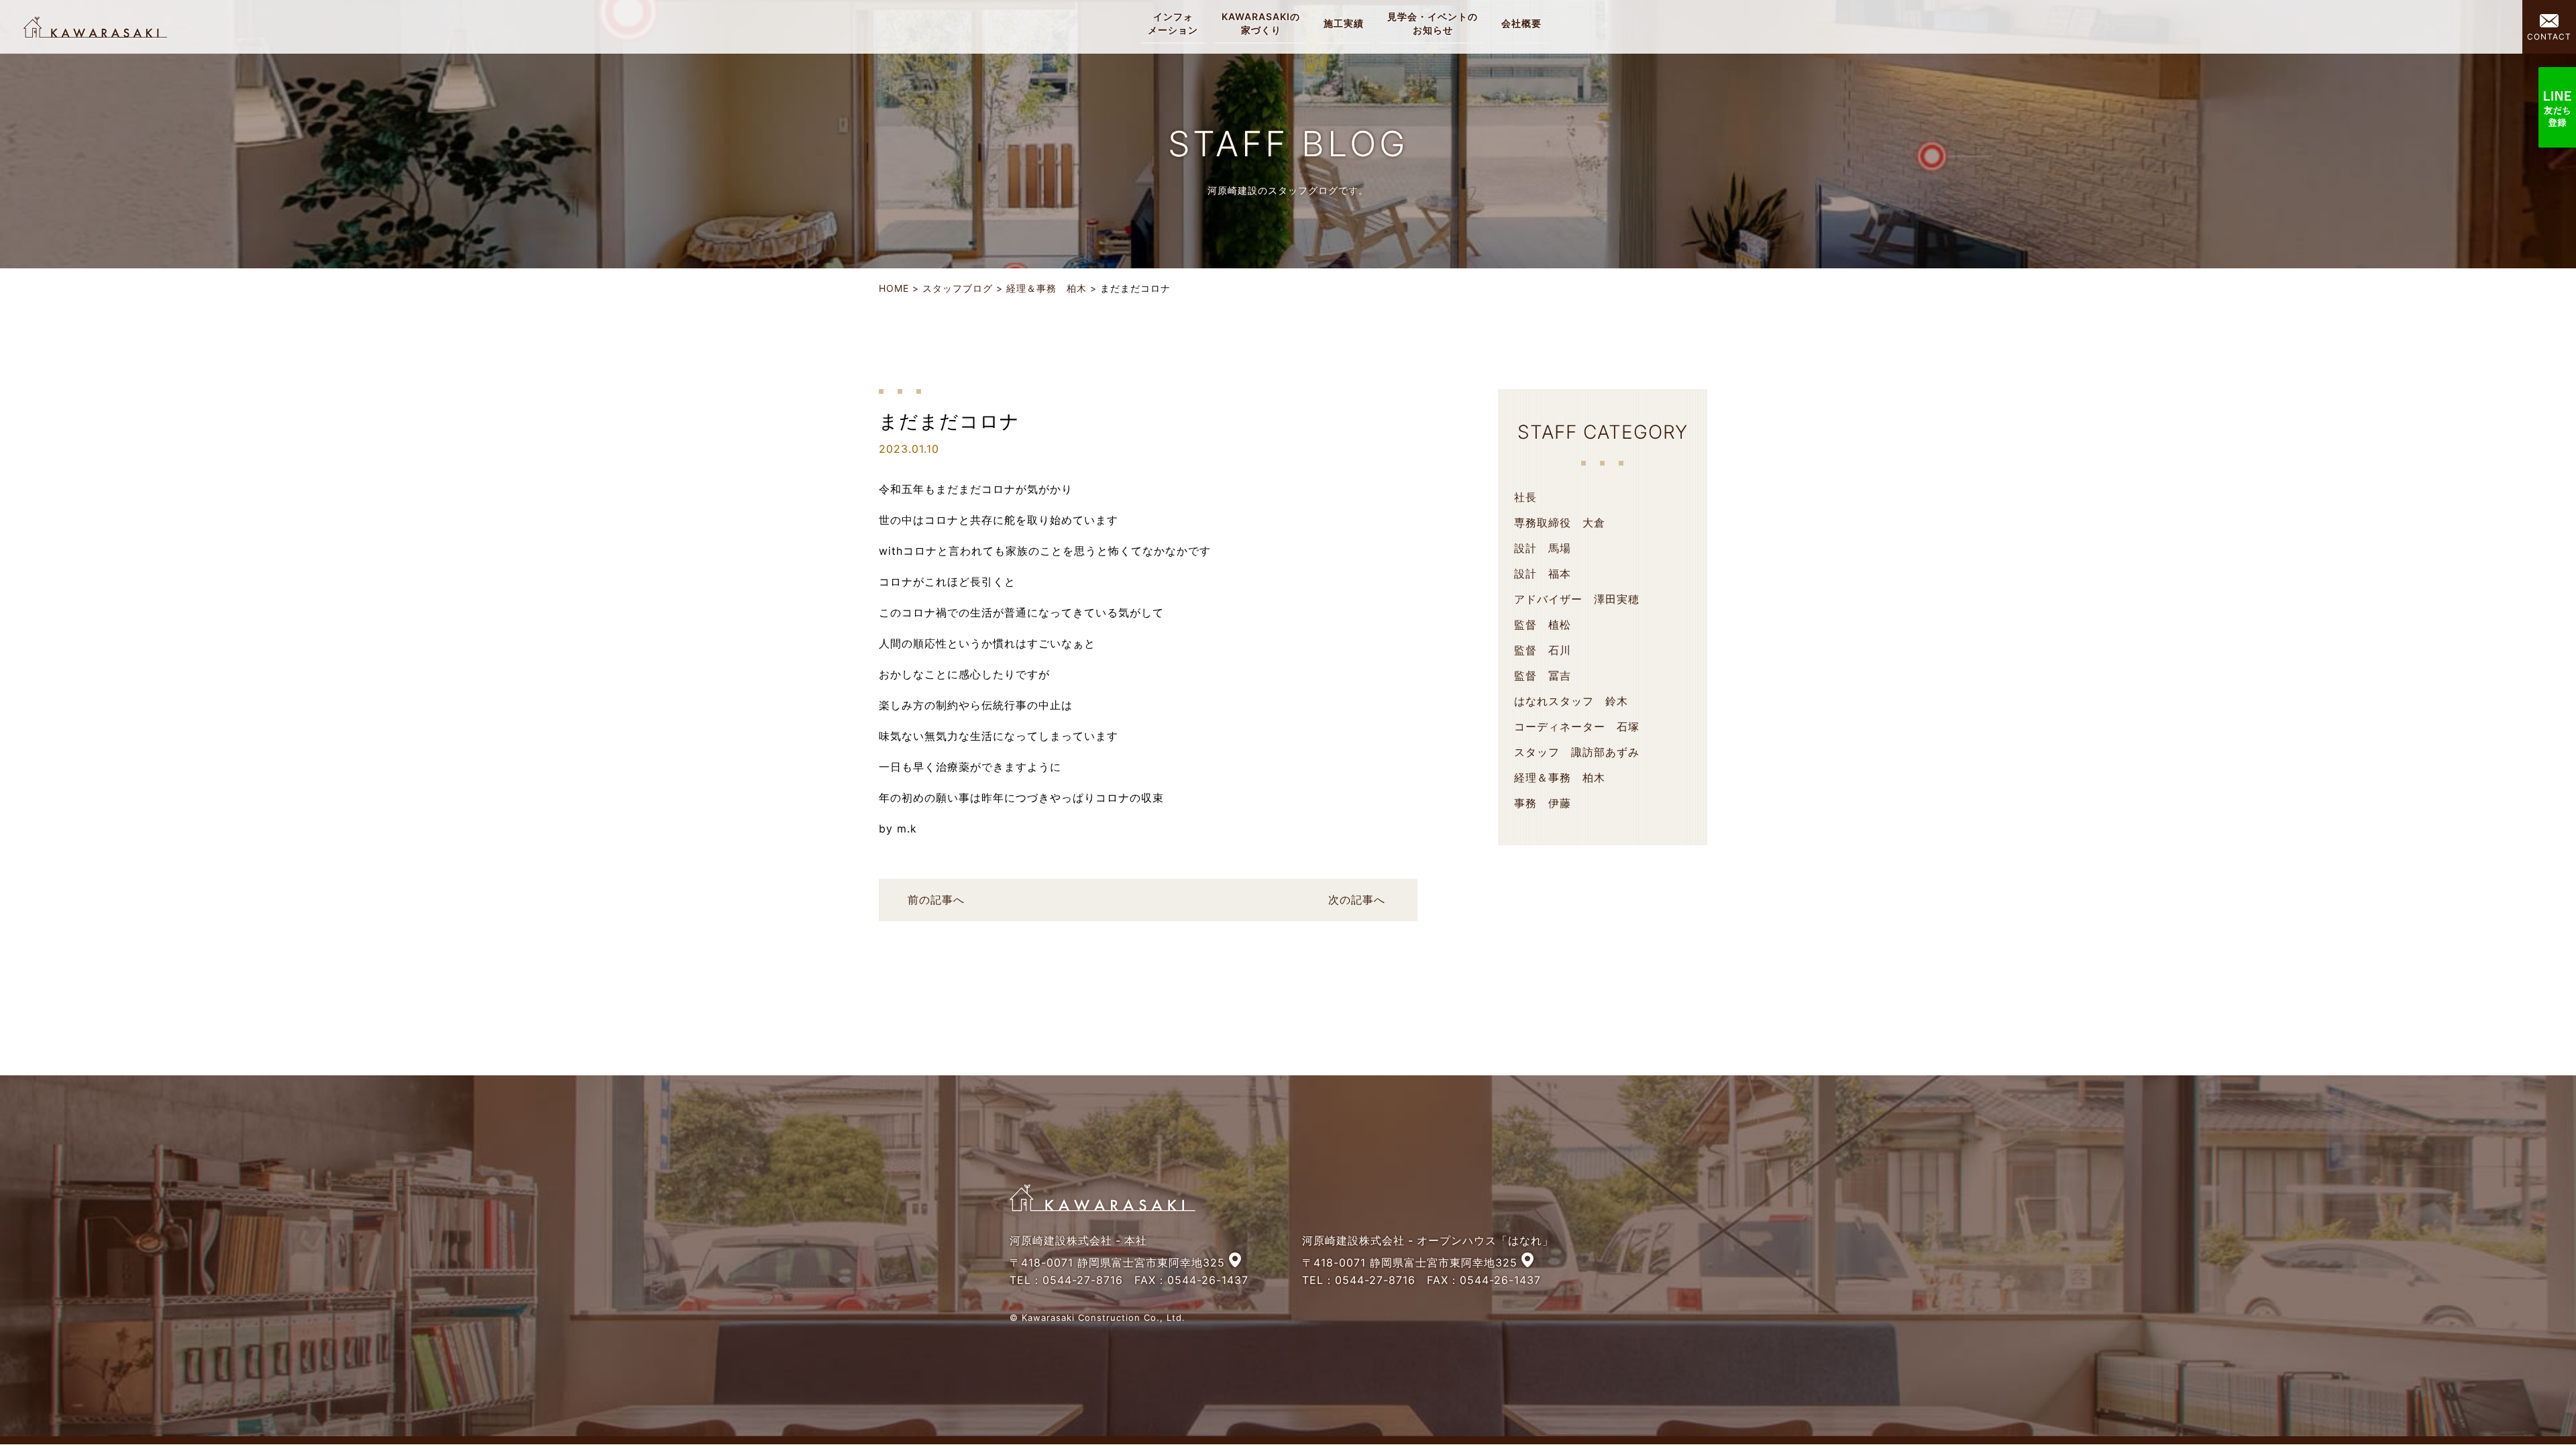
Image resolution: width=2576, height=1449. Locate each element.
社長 (1525, 497)
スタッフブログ (958, 288)
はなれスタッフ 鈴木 (1571, 701)
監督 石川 (1543, 650)
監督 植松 (1543, 625)
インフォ (1173, 23)
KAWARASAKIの (1261, 23)
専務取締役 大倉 (1560, 523)
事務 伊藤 (1543, 803)
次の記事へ (1357, 900)
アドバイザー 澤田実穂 (1577, 599)
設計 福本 (1543, 574)
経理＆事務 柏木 (1046, 288)
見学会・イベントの (1433, 23)
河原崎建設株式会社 (95, 27)
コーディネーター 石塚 (1577, 727)
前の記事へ (936, 900)
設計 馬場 (1543, 548)
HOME (894, 288)
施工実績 (1344, 23)
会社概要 (1521, 23)
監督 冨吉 (1543, 676)
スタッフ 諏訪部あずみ (1577, 752)
